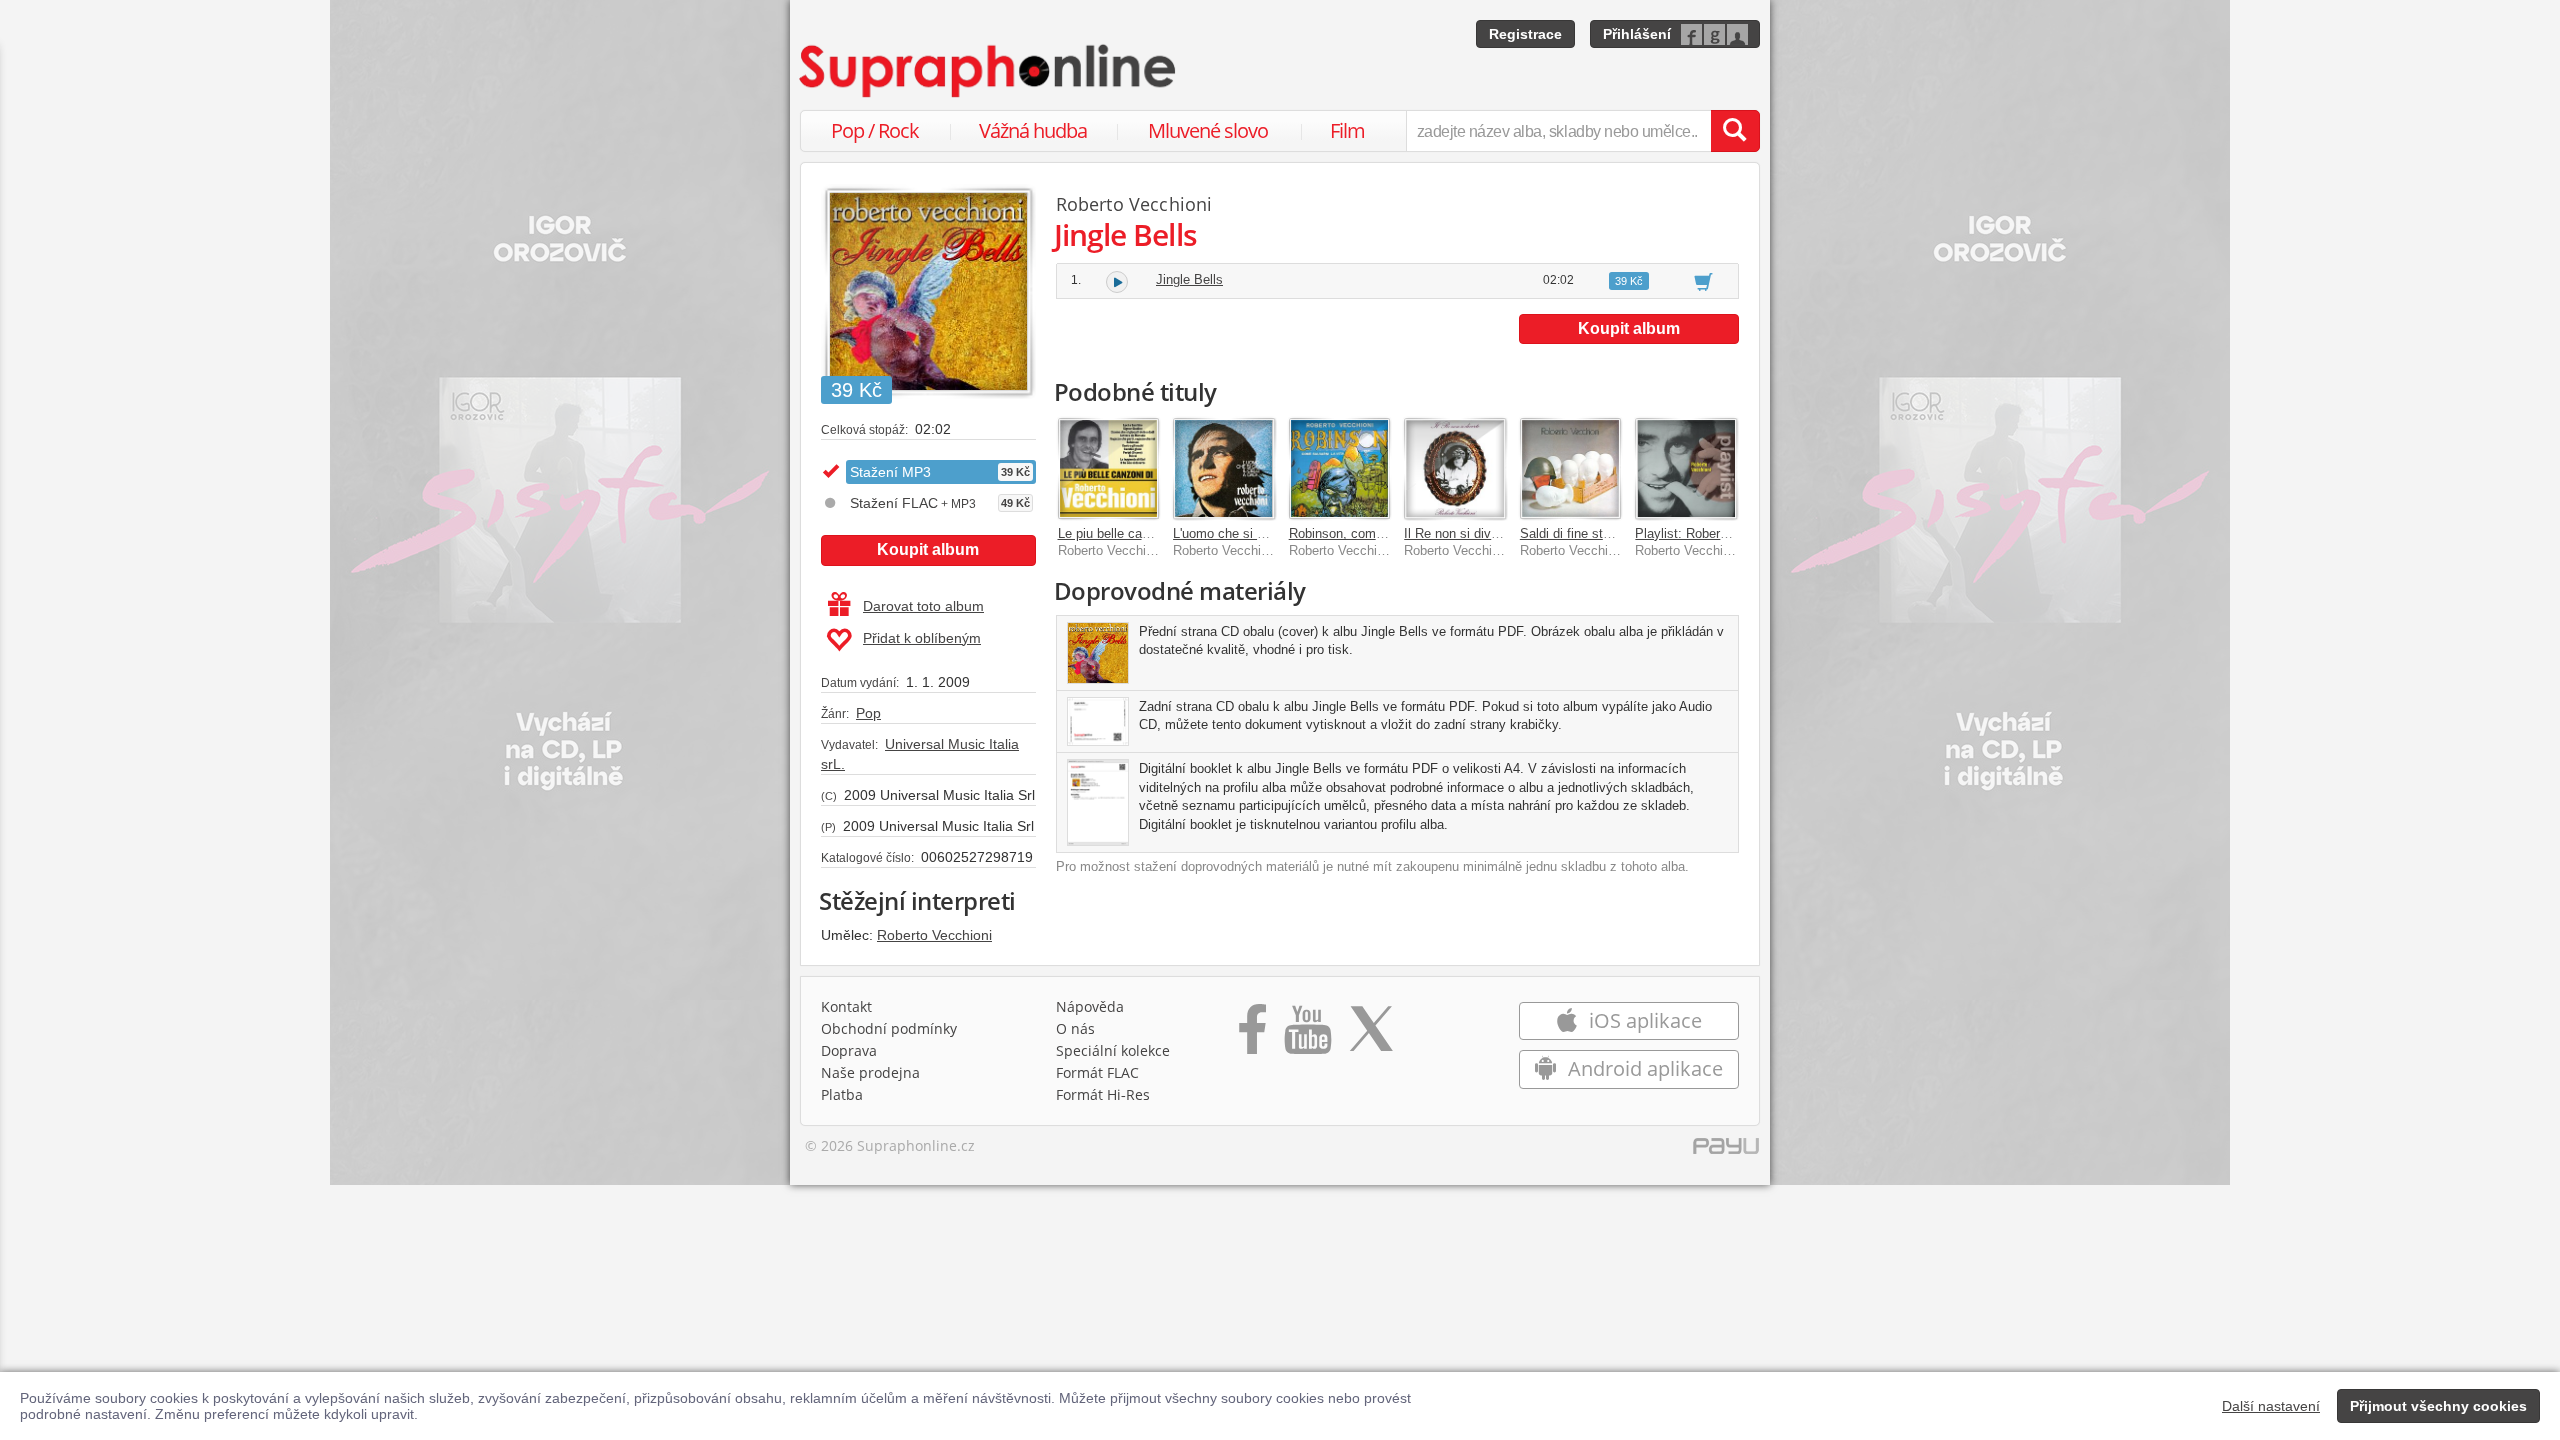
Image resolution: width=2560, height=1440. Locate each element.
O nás (1075, 1028)
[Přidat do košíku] (1703, 281)
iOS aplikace (1643, 1020)
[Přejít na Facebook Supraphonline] (1252, 1036)
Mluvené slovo (1208, 130)
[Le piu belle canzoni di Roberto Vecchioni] (1109, 469)
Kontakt (846, 1006)
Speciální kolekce (1113, 1050)
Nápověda (1090, 1006)
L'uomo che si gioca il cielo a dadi (1270, 533)
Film (1347, 130)
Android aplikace (1643, 1068)
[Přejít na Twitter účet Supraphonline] (1371, 1036)
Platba (842, 1094)
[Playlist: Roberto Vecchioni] (1686, 469)
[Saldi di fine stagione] (1571, 469)
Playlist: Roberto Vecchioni (1713, 533)
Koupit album (928, 549)
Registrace (1525, 34)
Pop (868, 713)
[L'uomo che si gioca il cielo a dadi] (1224, 469)
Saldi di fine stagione (1580, 533)
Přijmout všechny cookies (2438, 1406)
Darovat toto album (923, 606)
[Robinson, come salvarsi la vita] (1340, 469)
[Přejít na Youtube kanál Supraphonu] (1307, 1036)
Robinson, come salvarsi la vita (1380, 533)
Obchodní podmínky (889, 1028)
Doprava (849, 1050)
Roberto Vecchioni (934, 935)
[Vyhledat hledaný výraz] (1735, 131)
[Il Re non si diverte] (1455, 469)
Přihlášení (1637, 34)
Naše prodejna (870, 1072)
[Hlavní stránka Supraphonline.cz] (989, 71)
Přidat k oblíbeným (922, 638)
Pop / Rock (875, 130)
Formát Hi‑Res (1103, 1094)
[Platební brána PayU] (1726, 1151)
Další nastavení (2271, 1406)
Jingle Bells (1189, 279)
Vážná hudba (1033, 130)
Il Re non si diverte (1458, 533)
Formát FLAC (1097, 1072)
